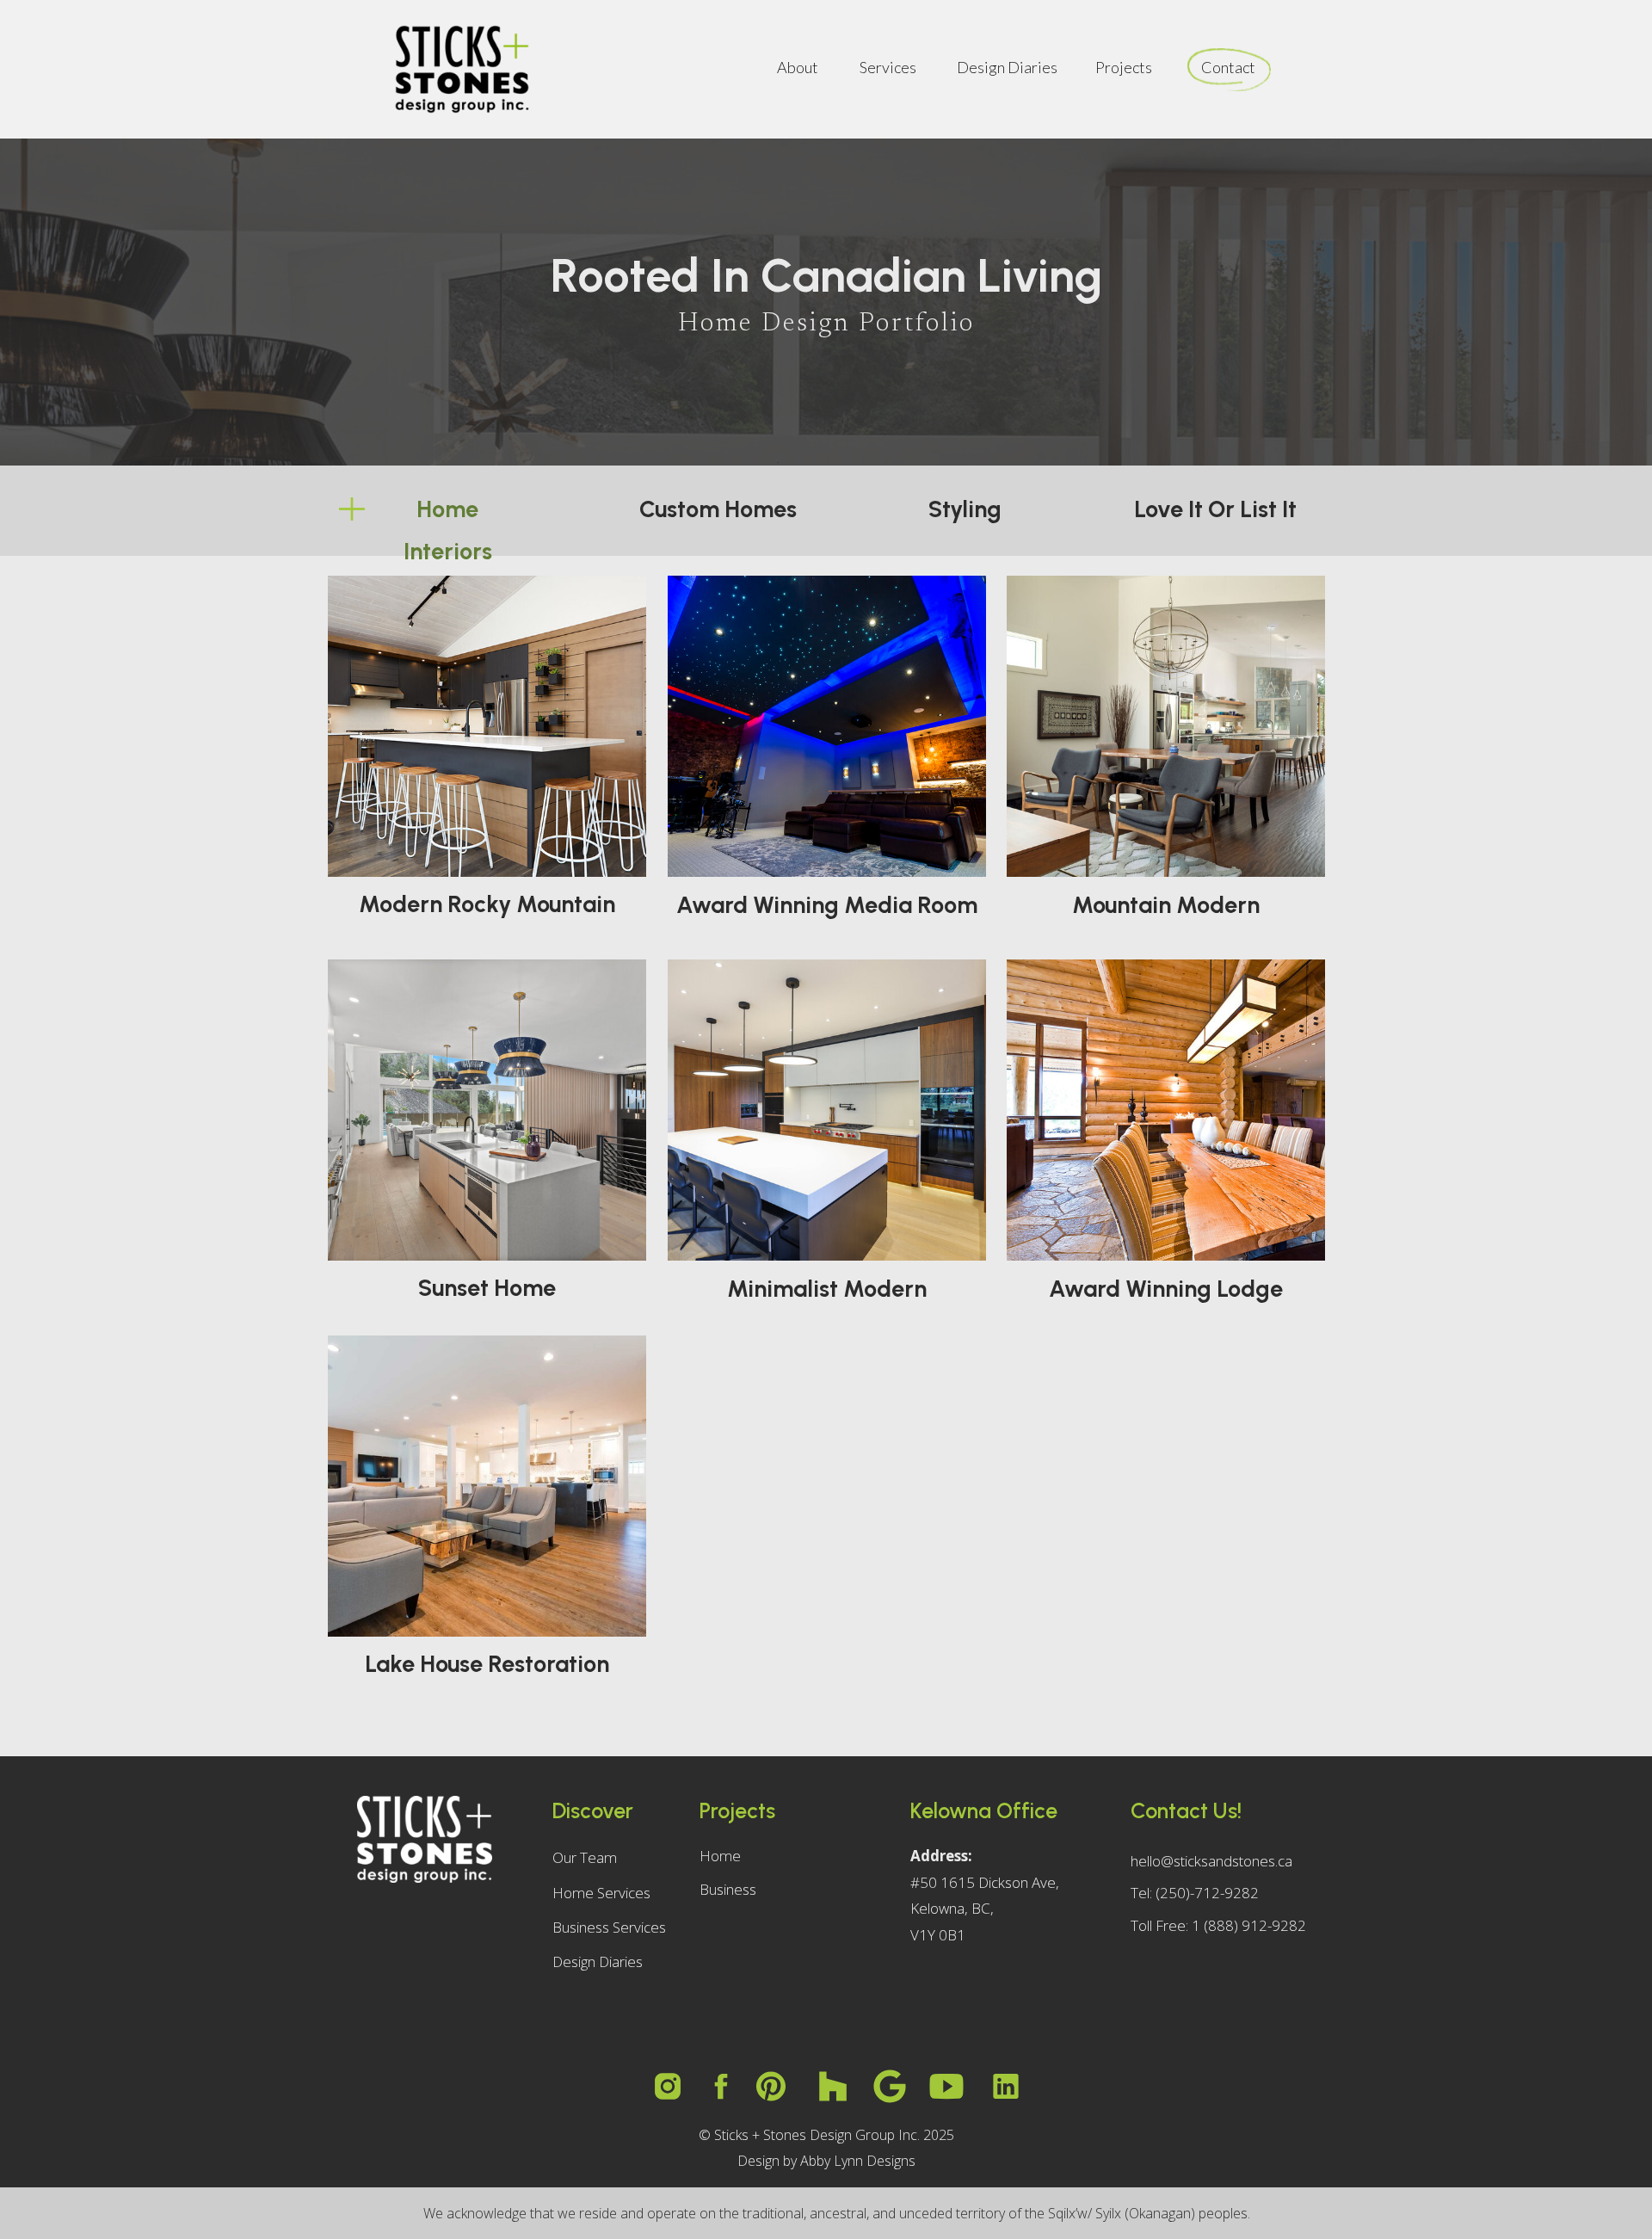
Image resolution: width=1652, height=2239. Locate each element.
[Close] (1610, 1982)
